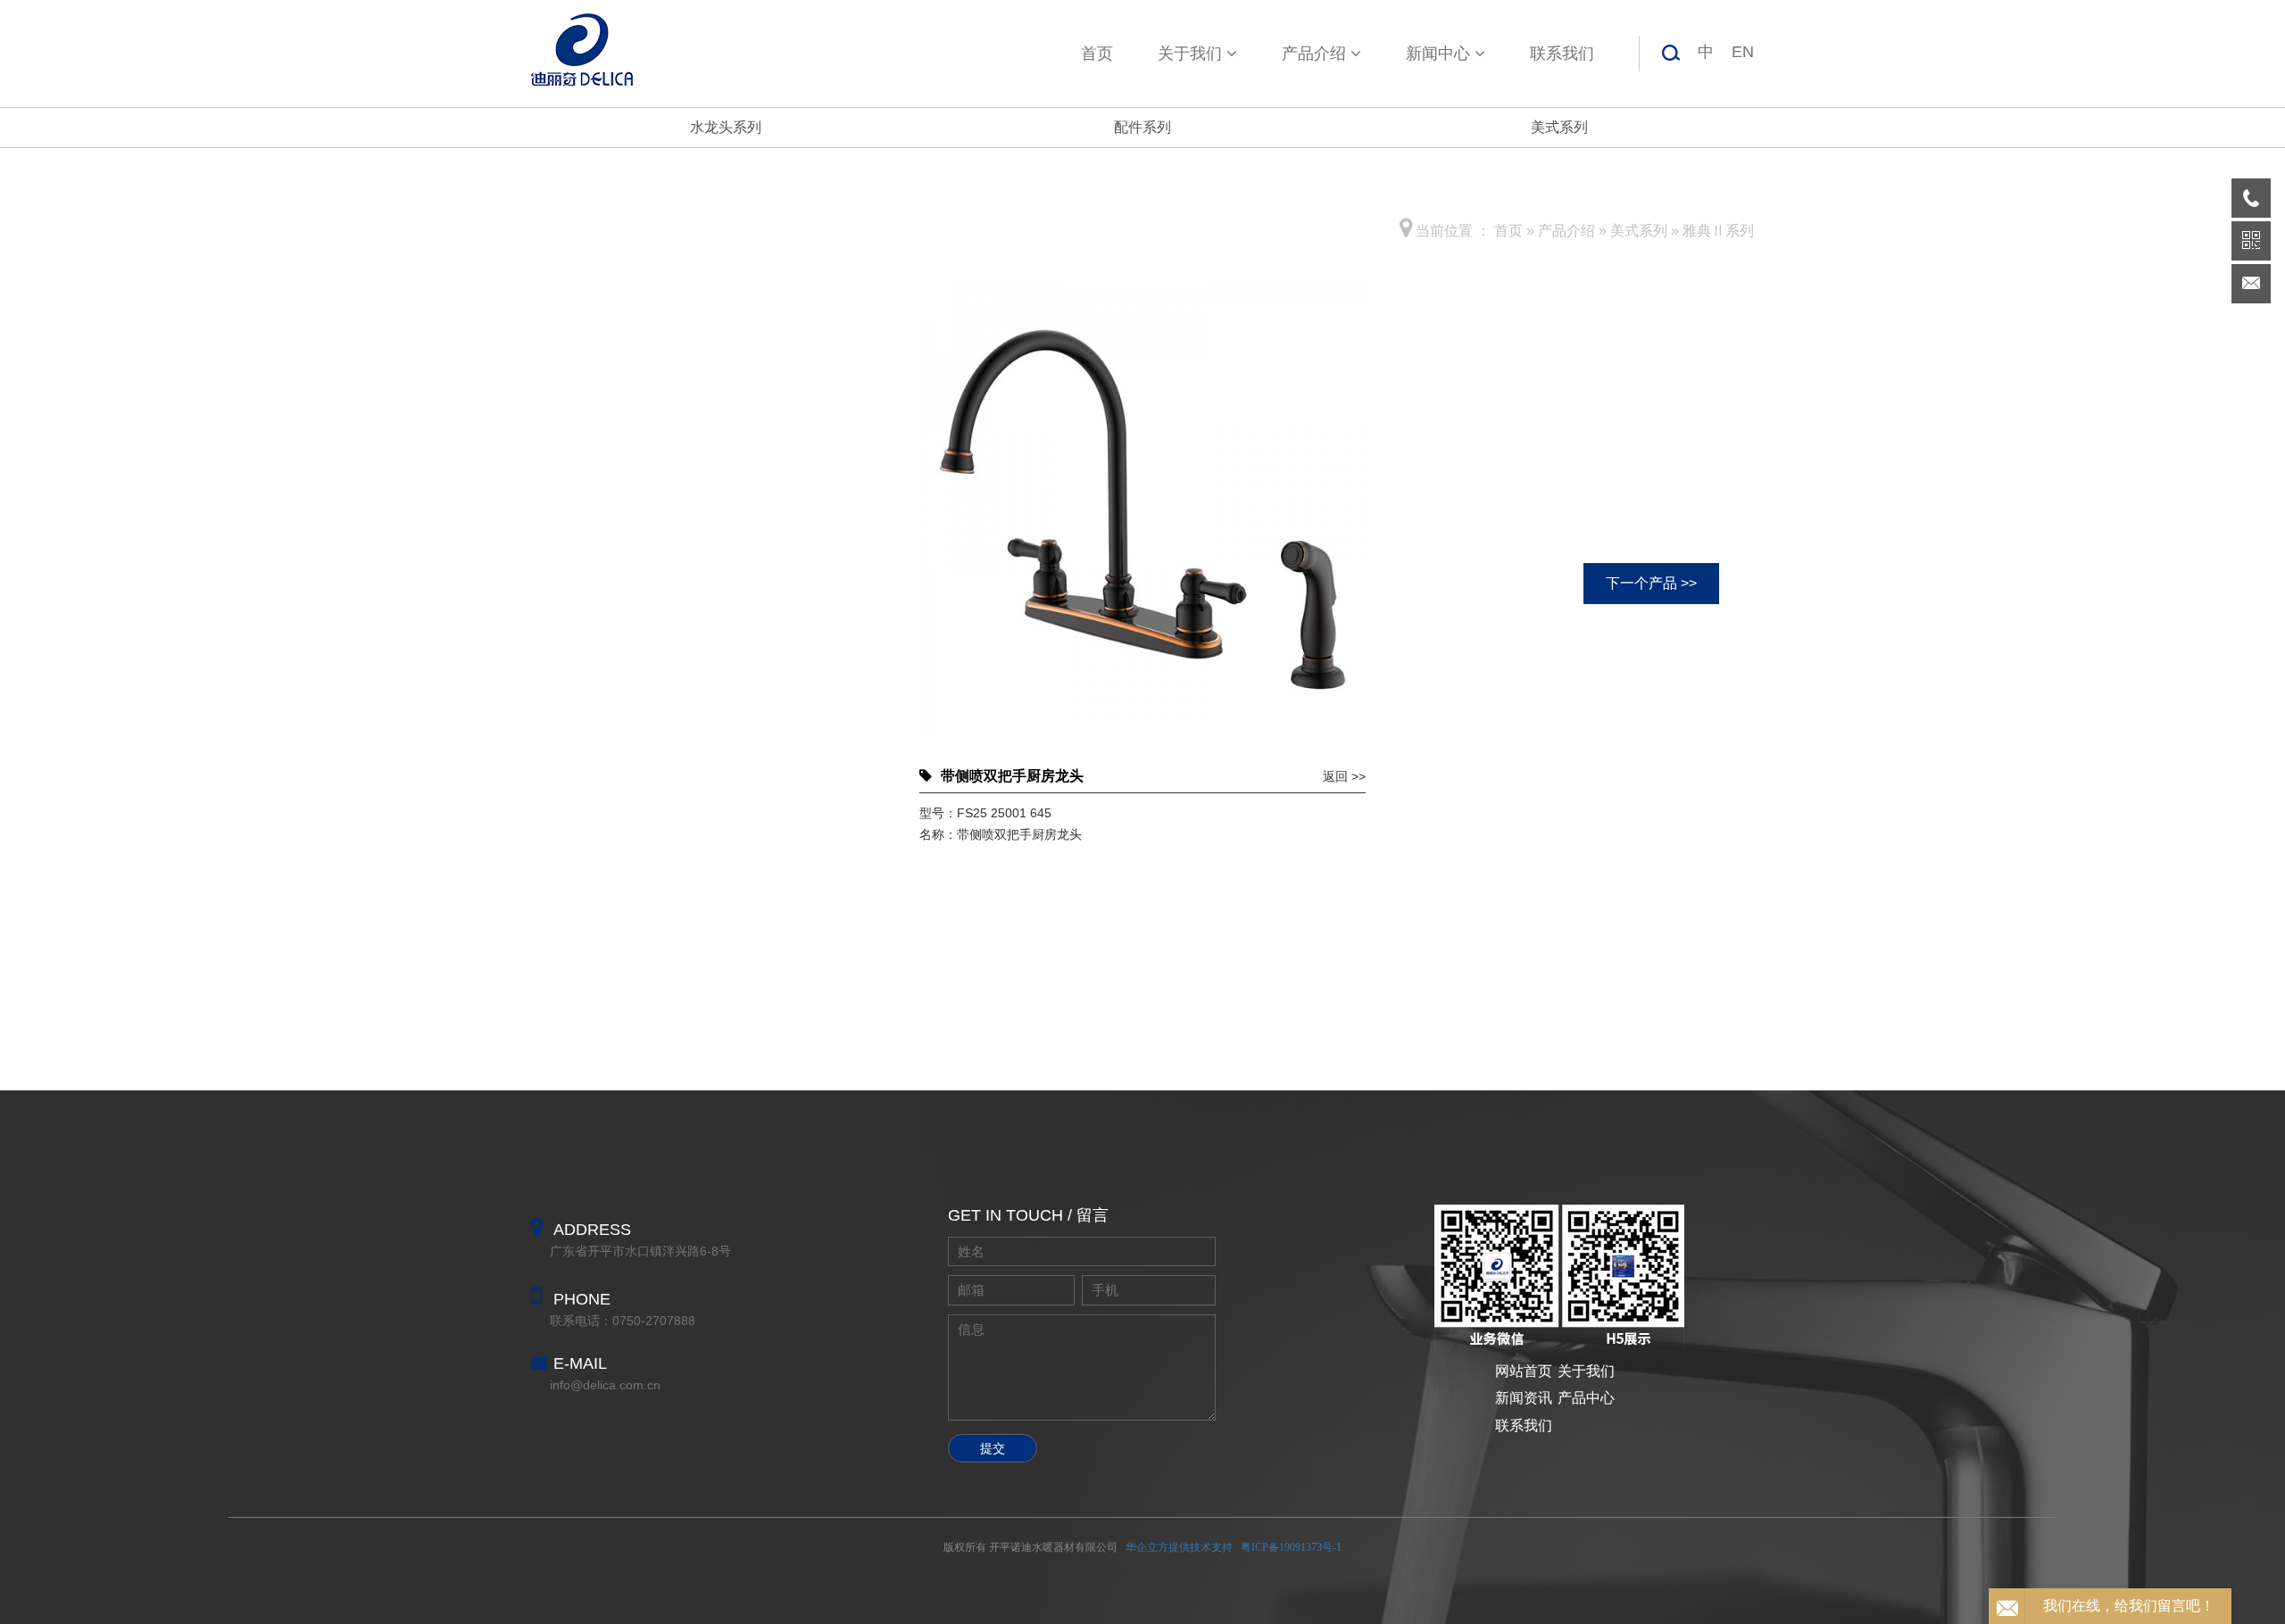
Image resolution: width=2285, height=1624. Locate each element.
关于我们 (1190, 54)
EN (1743, 52)
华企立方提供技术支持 (1179, 1547)
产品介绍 (1314, 54)
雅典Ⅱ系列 (1718, 231)
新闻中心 (1438, 54)
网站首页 (1524, 1371)
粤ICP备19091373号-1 (1291, 1547)
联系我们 (1562, 54)
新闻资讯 (1524, 1398)
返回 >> (1344, 776)
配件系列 (1142, 127)
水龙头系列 (726, 127)
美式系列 (1559, 127)
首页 (1097, 54)
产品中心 (1586, 1398)
